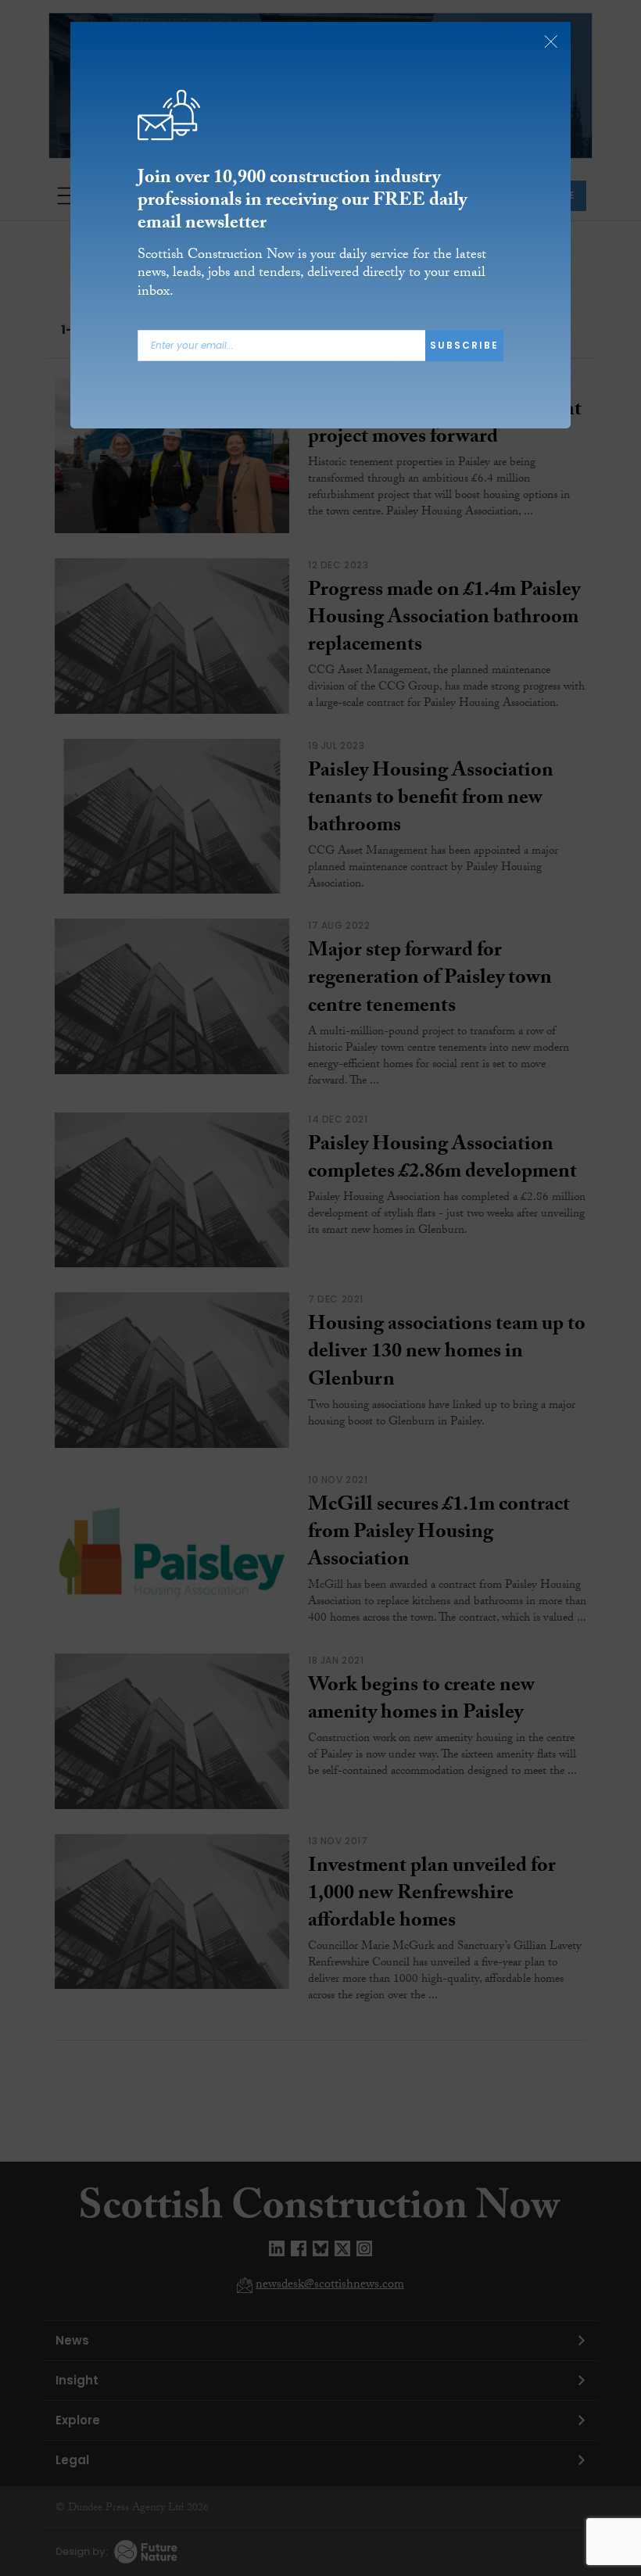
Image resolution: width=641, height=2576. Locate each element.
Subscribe (464, 345)
